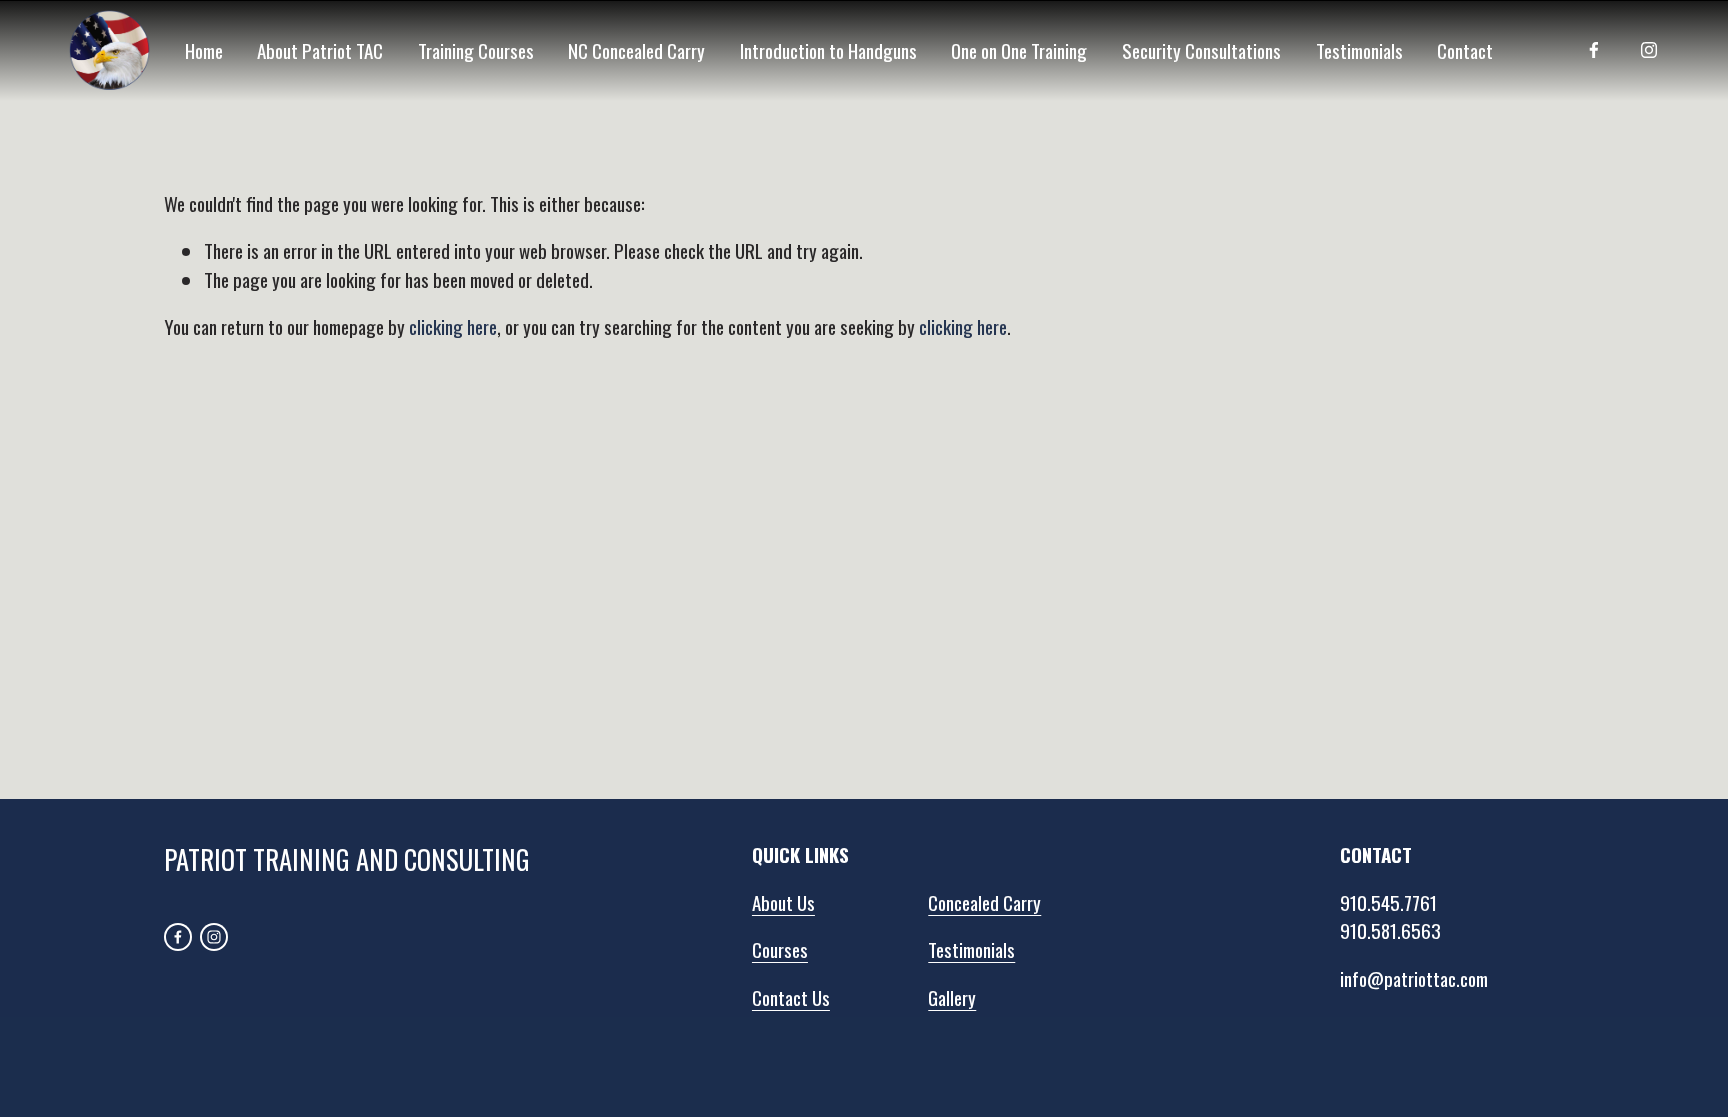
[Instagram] (1649, 50)
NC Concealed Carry (636, 50)
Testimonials (1359, 50)
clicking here (453, 326)
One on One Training (1019, 50)
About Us (783, 902)
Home (204, 50)
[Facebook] (1594, 50)
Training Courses (476, 50)
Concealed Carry (984, 902)
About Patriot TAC (320, 50)
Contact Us (791, 997)
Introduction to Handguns (828, 50)
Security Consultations (1201, 50)
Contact (1465, 50)
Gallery (952, 997)
